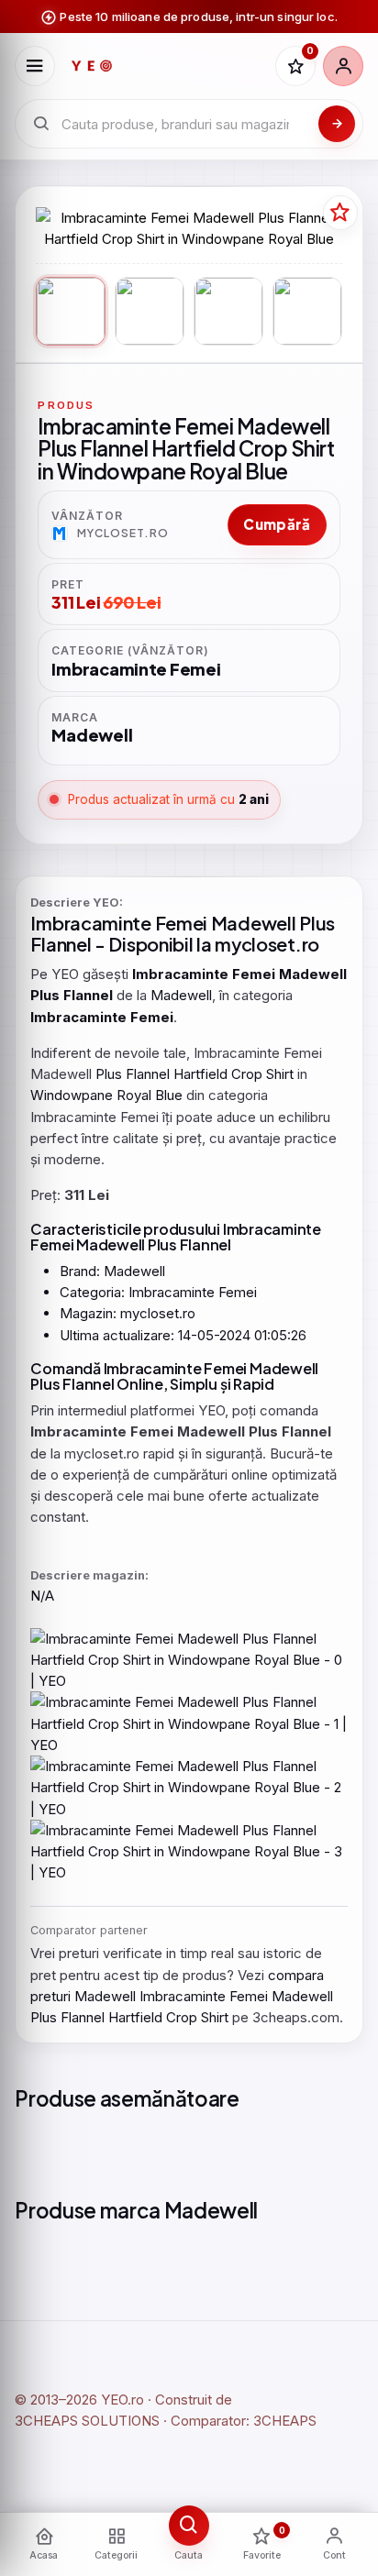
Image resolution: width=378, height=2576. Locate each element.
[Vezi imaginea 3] (228, 312)
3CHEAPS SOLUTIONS (87, 2421)
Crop (247, 1074)
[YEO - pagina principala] (165, 66)
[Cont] (343, 66)
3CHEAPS (285, 2421)
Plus (317, 923)
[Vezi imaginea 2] (150, 312)
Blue (169, 1095)
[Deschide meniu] (35, 66)
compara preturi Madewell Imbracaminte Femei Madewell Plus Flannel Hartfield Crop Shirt (182, 1997)
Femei (182, 923)
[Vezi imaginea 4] (307, 312)
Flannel (61, 944)
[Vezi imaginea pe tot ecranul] (189, 229)
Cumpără (277, 524)
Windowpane (72, 1095)
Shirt (280, 1074)
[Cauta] (337, 124)
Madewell (254, 923)
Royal (134, 1095)
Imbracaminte (90, 923)
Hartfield (200, 1074)
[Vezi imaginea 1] (71, 312)
